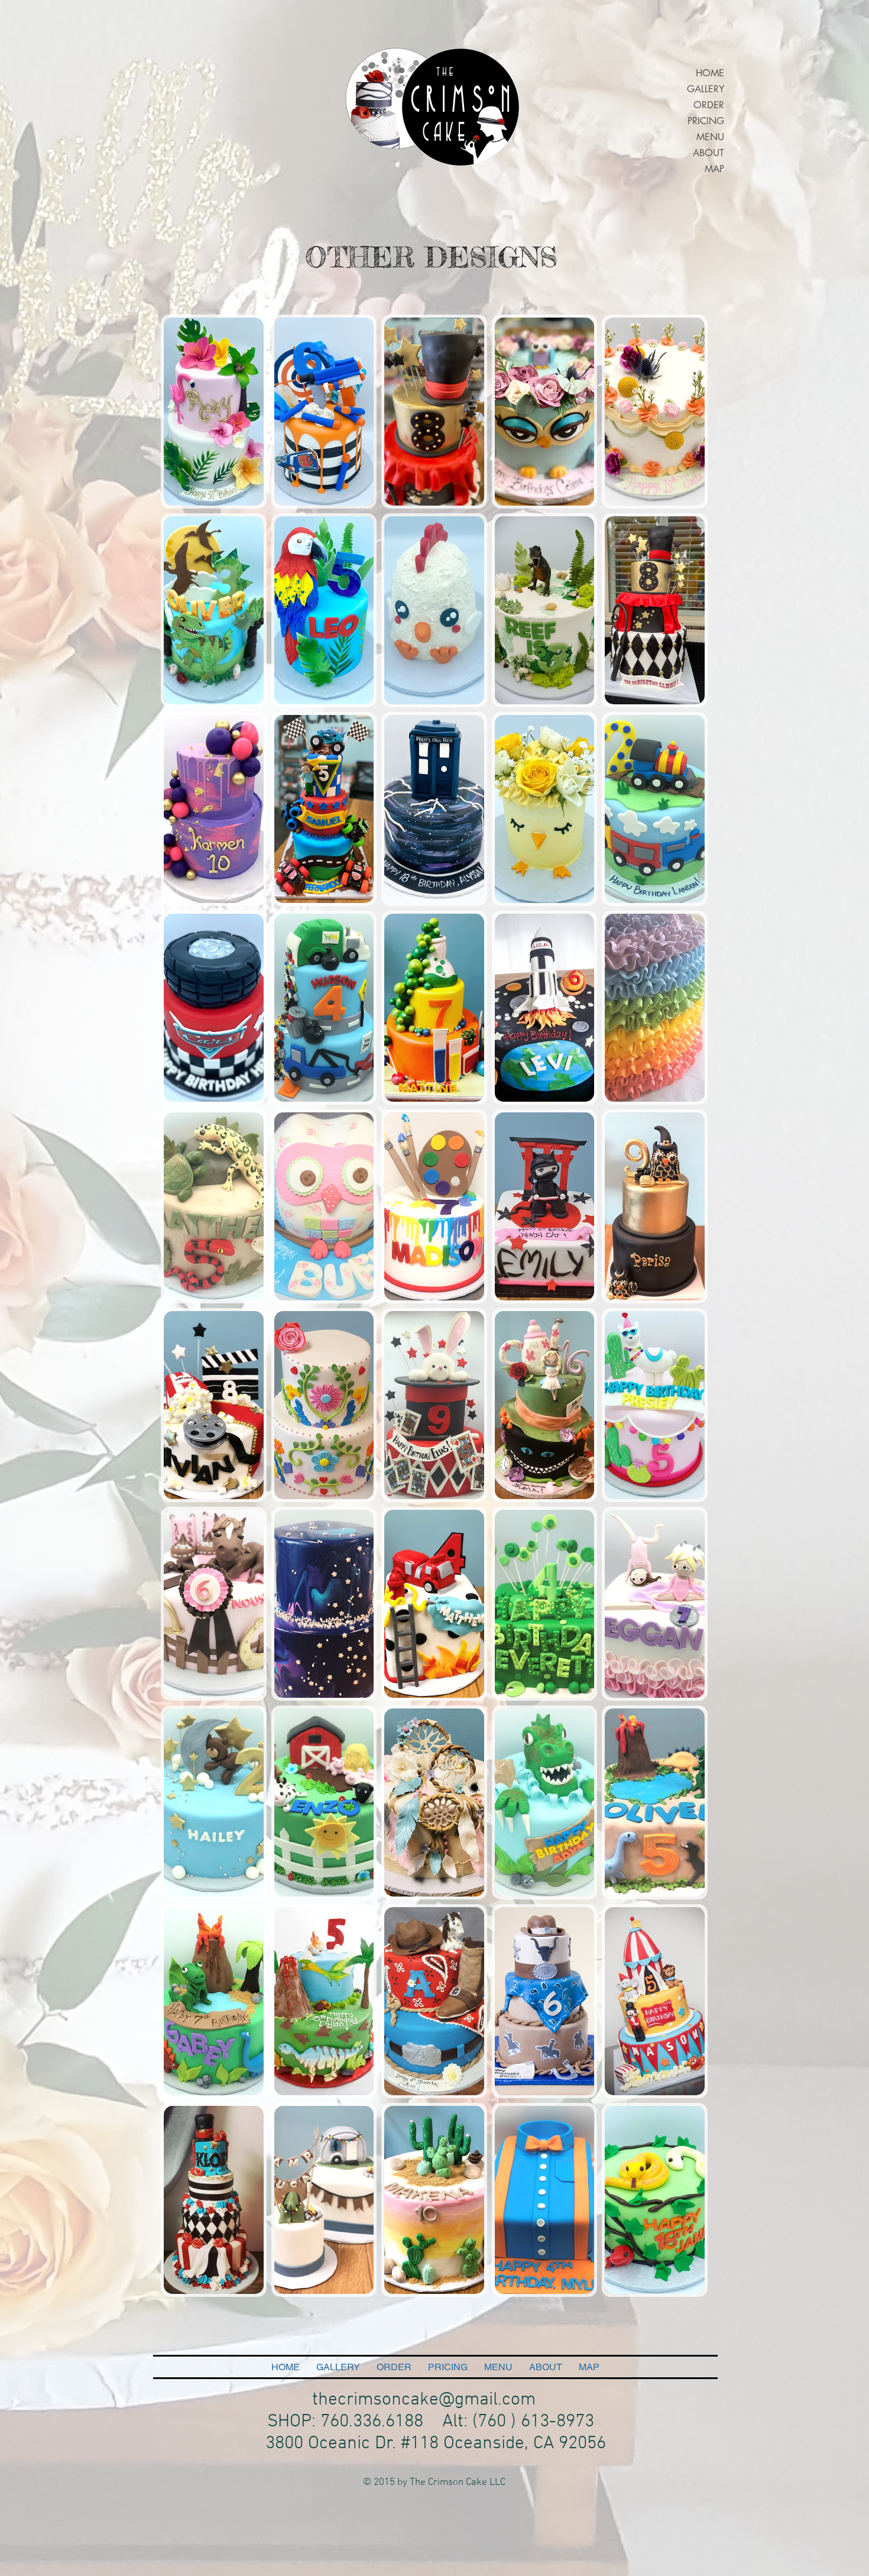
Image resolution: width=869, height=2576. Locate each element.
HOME (710, 73)
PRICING (706, 121)
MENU (710, 137)
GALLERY (706, 89)
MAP (714, 169)
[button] (214, 412)
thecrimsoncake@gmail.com (424, 2400)
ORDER (709, 105)
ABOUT (709, 153)
